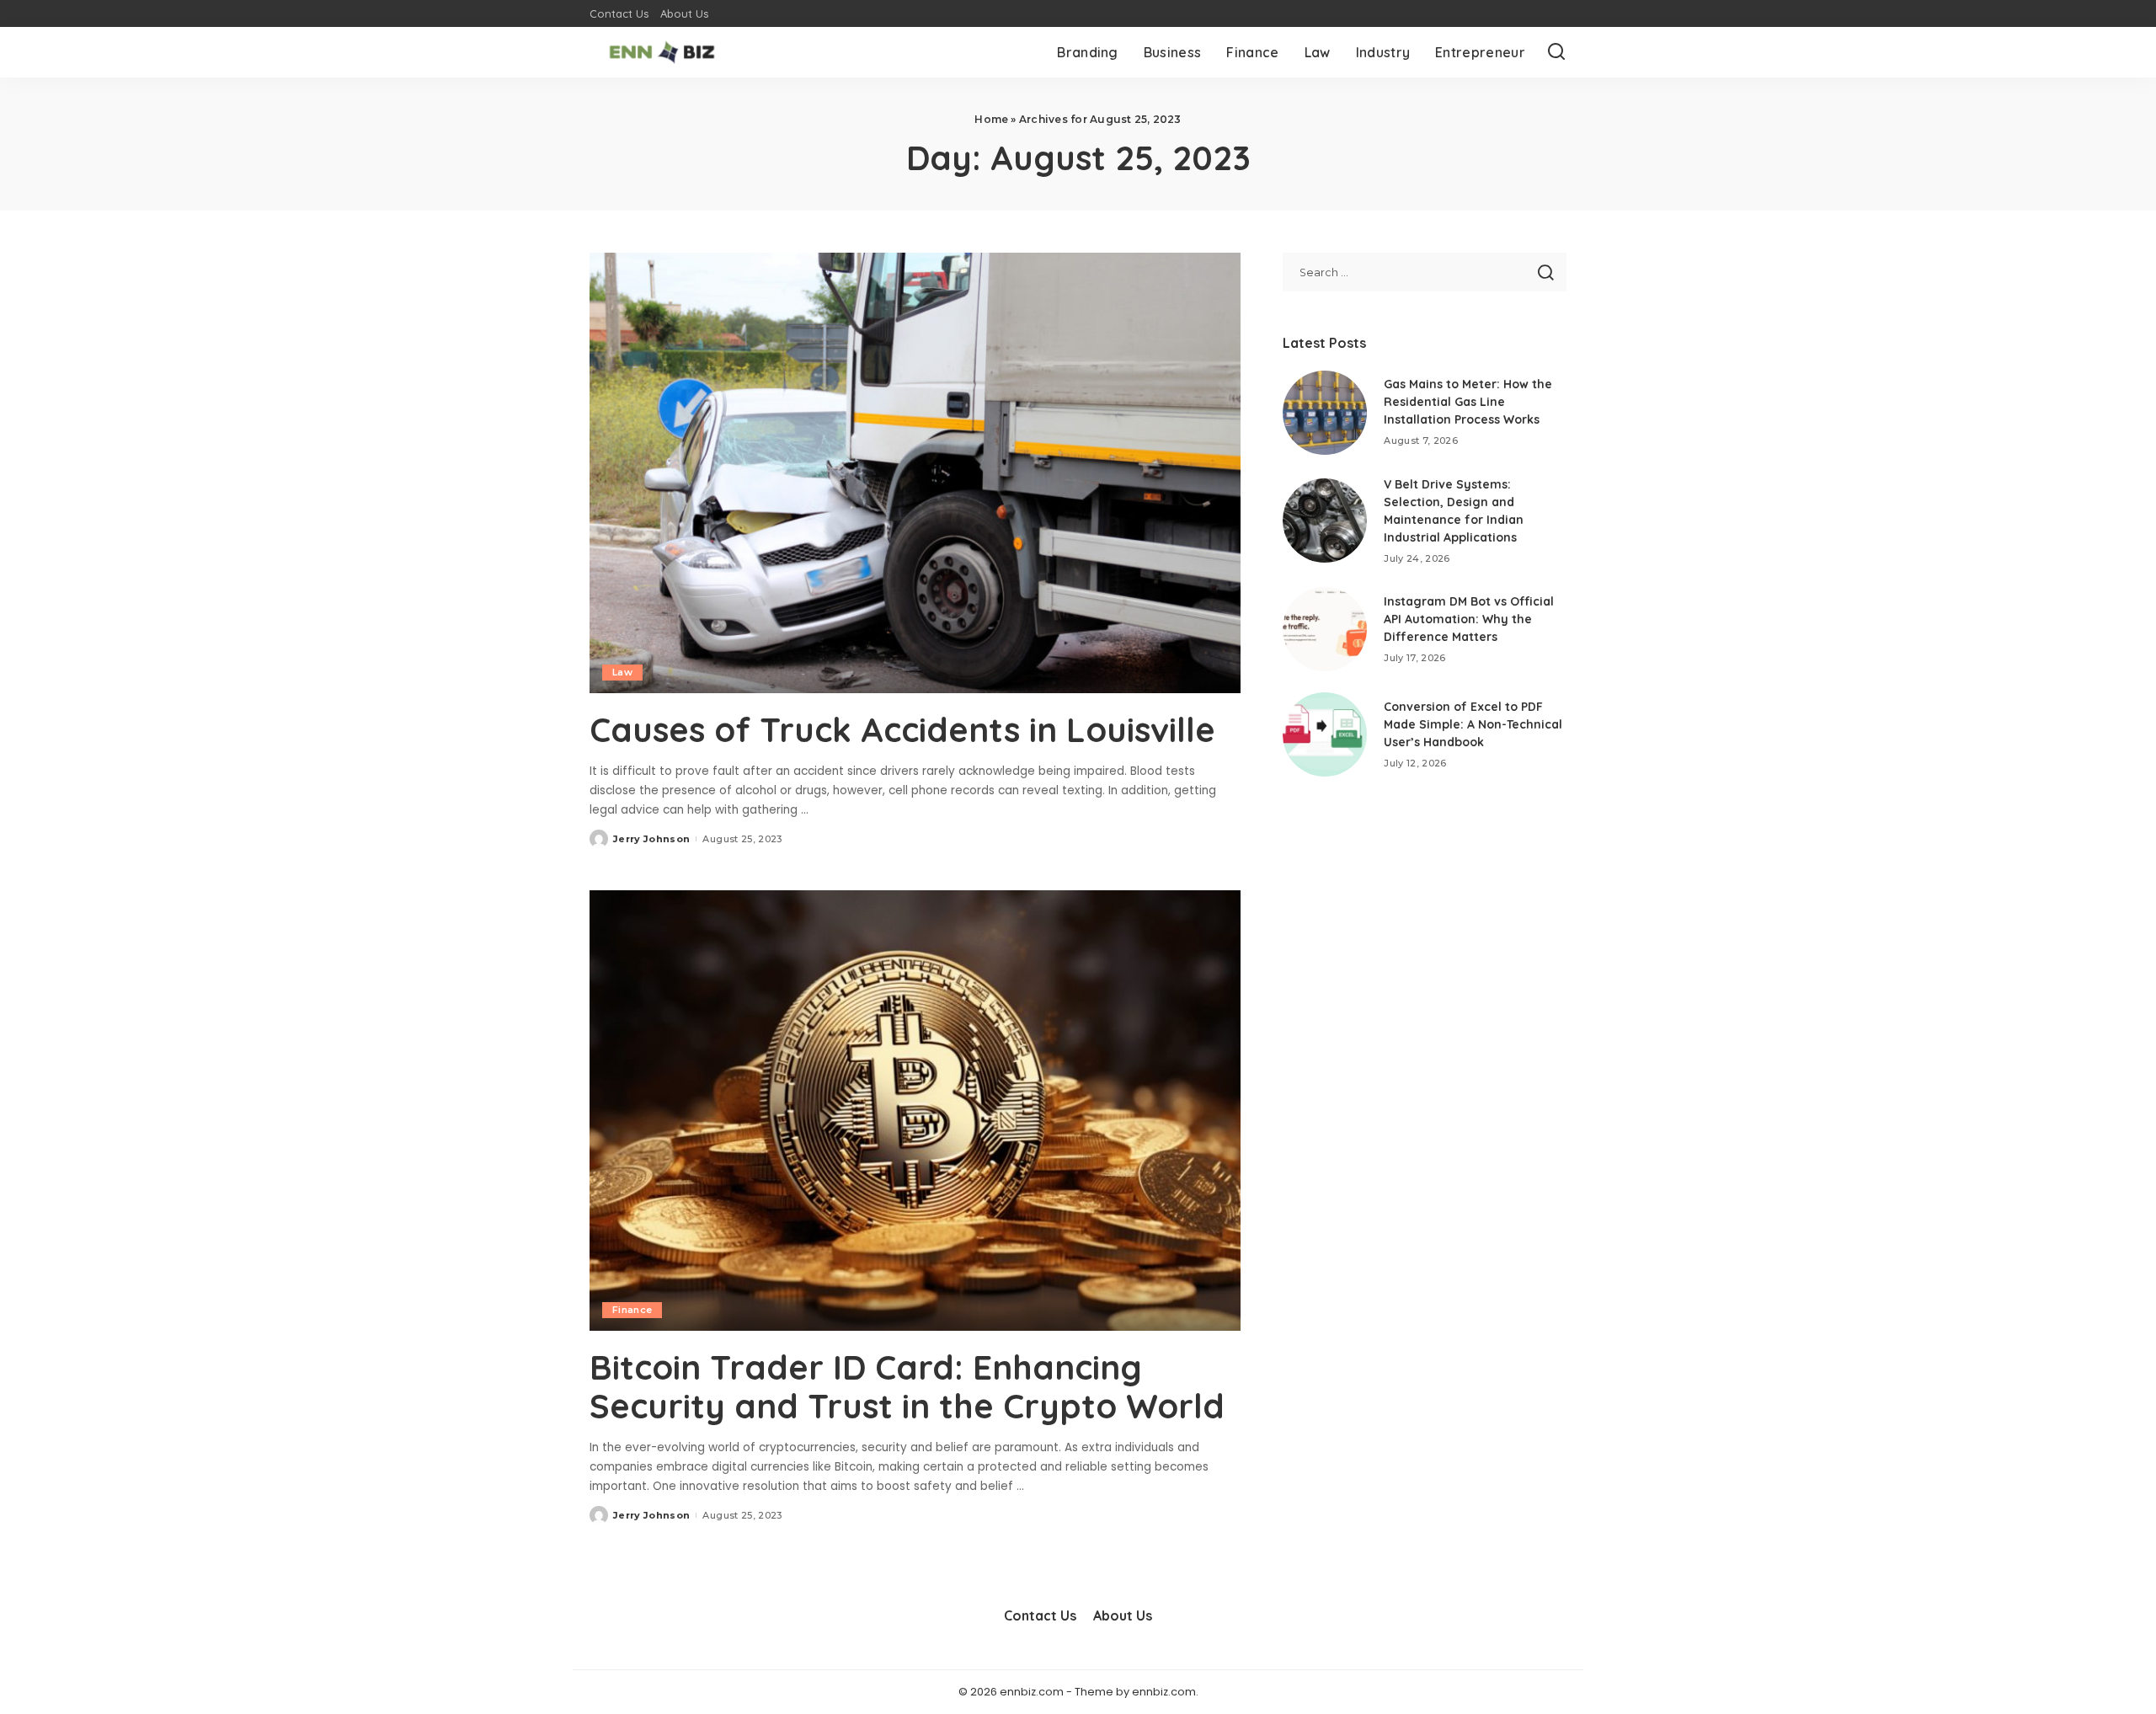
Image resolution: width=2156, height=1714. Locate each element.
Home (991, 119)
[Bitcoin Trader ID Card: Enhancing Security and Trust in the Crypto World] (915, 1110)
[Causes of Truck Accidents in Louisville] (915, 473)
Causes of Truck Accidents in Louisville (902, 729)
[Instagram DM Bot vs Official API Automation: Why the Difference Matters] (1325, 629)
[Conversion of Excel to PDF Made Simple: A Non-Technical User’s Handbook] (1325, 734)
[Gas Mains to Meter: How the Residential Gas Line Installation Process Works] (1325, 413)
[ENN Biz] (662, 52)
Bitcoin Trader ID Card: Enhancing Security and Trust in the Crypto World (907, 1386)
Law (622, 672)
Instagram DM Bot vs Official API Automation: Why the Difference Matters (1469, 619)
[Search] (1556, 52)
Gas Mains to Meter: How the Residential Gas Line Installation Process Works (1468, 402)
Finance (632, 1310)
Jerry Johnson (651, 839)
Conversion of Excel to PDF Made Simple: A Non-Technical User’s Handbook (1473, 724)
